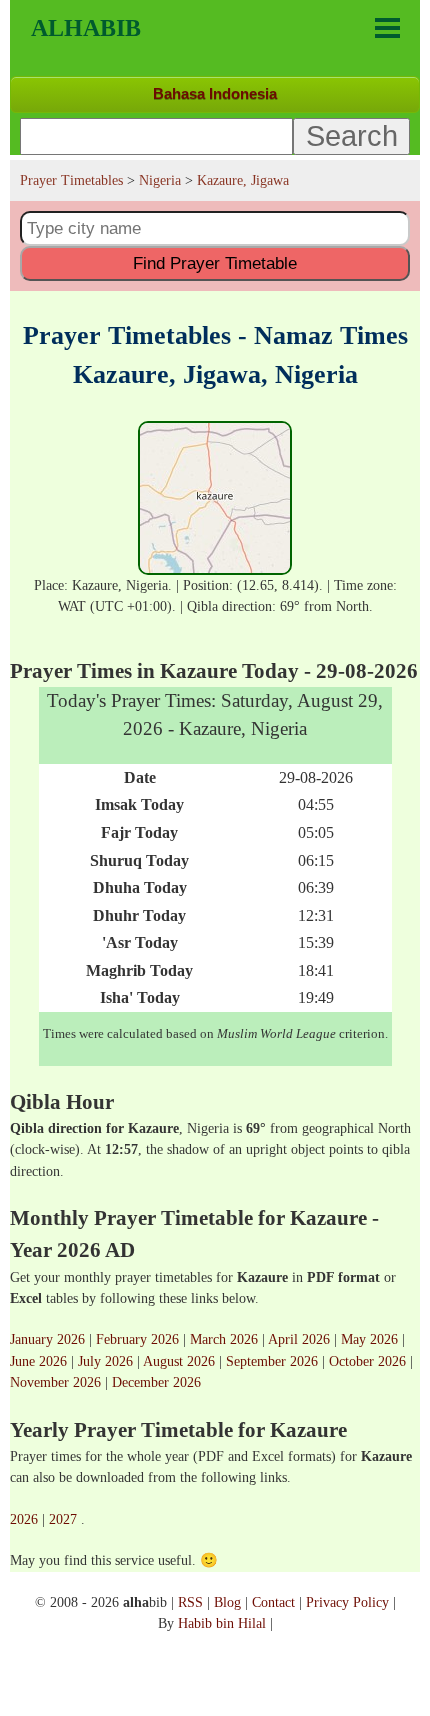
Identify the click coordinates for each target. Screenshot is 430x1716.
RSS (190, 1602)
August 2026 (179, 1361)
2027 (63, 1519)
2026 (24, 1519)
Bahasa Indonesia (215, 93)
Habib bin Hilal (222, 1623)
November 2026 (55, 1382)
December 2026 (156, 1382)
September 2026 (272, 1361)
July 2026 (105, 1361)
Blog (227, 1602)
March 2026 (224, 1339)
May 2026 (369, 1339)
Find (215, 263)
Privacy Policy (347, 1602)
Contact (273, 1602)
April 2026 (299, 1339)
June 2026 (38, 1361)
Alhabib (86, 28)
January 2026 (47, 1339)
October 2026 (367, 1361)
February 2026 (137, 1339)
